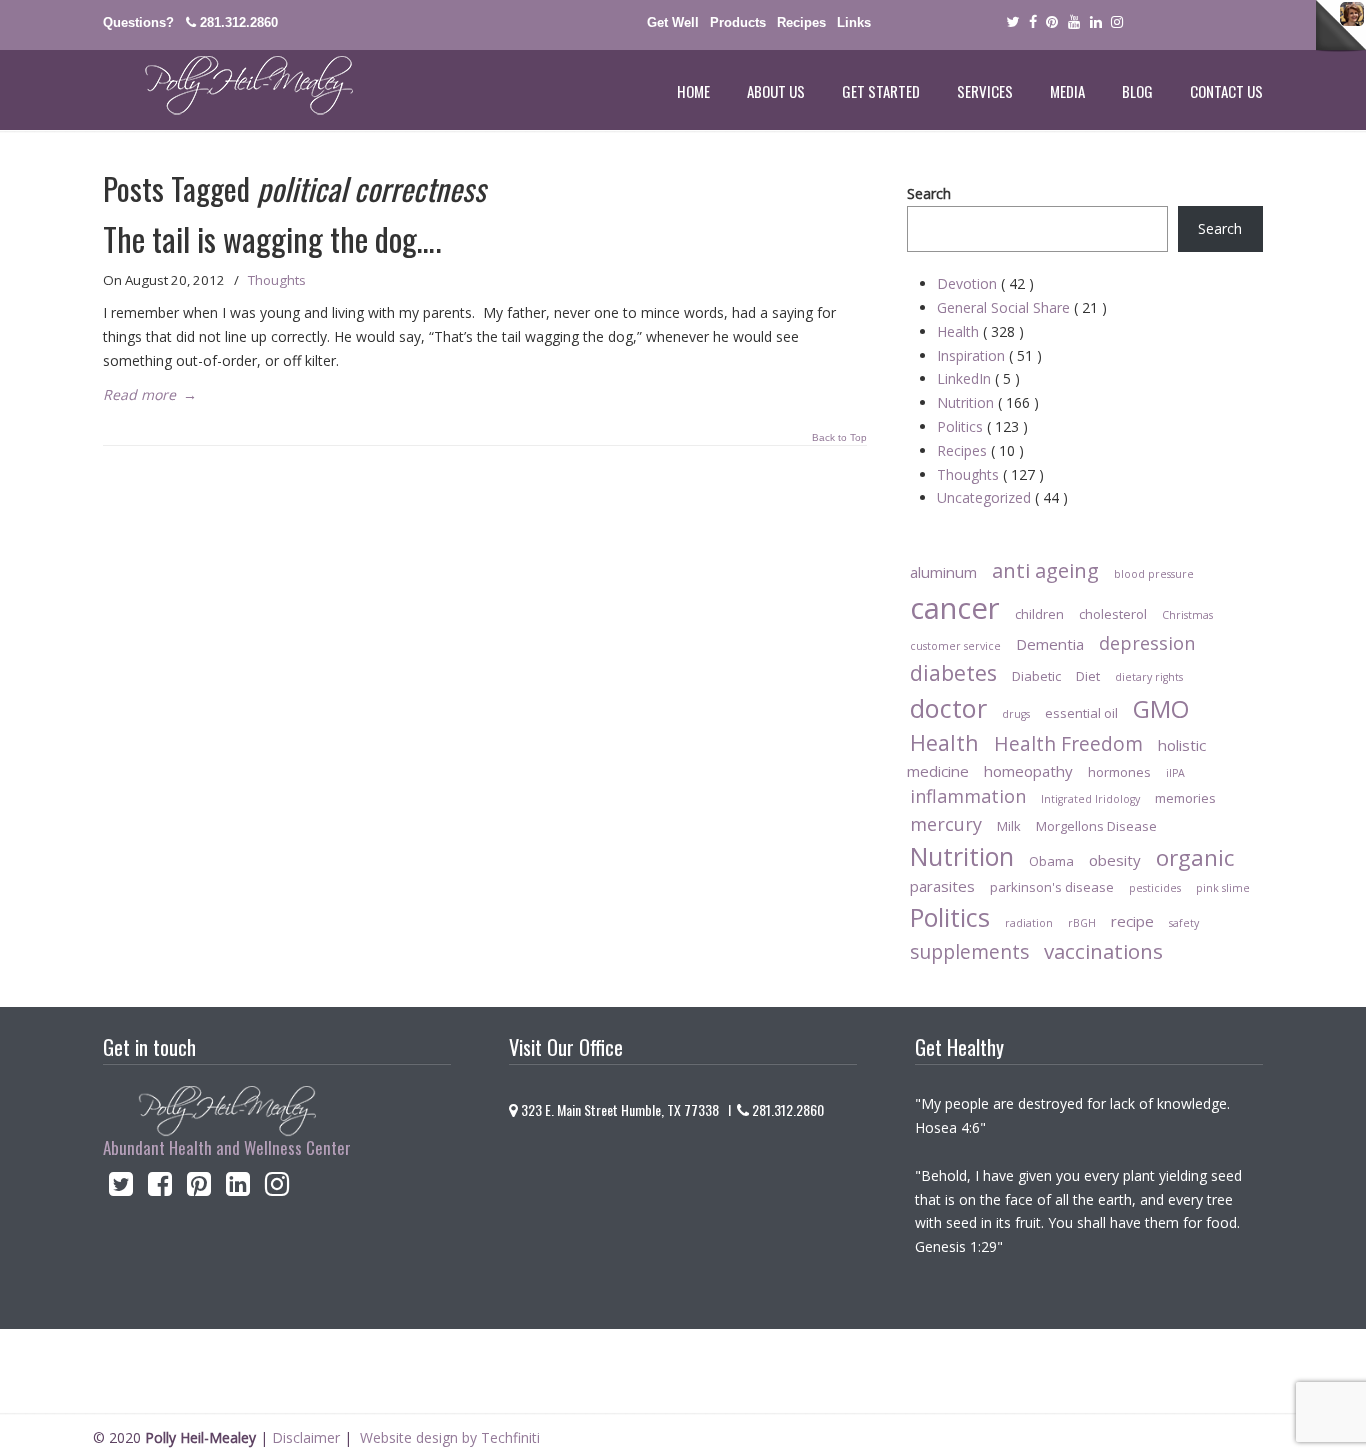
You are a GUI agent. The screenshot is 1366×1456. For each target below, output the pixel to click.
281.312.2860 (239, 22)
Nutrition (988, 402)
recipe (1132, 921)
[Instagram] (277, 1188)
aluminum (943, 572)
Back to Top (839, 438)
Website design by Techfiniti (450, 1437)
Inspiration (989, 355)
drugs (1016, 714)
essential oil (1081, 713)
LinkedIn (978, 378)
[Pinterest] (1052, 22)
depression (1147, 643)
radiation (1029, 923)
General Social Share (1022, 307)
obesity (1115, 860)
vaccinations (1103, 951)
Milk (1009, 826)
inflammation (968, 796)
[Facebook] (1033, 22)
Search (929, 193)
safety (1184, 923)
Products (738, 22)
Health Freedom (1068, 743)
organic (1195, 857)
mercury (946, 824)
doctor (948, 708)
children (1039, 614)
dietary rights (1149, 677)
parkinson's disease (1052, 887)
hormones (1119, 772)
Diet (1088, 676)
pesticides (1155, 888)
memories (1185, 798)
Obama (1051, 861)
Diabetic (1036, 676)
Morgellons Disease (1096, 826)
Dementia (1050, 644)
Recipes (801, 22)
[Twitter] (1012, 22)
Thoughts (277, 280)
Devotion (985, 283)
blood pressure (1154, 574)
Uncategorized (1002, 497)
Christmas (1187, 615)
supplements (969, 951)
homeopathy (1028, 771)
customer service (955, 646)
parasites (942, 886)
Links (854, 22)
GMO (1161, 708)
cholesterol (1113, 614)
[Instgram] (1118, 22)
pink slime (1223, 888)
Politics (982, 426)
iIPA (1175, 773)
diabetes (953, 672)
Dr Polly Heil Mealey (228, 86)
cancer (955, 608)
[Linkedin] (1096, 22)
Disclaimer (306, 1437)
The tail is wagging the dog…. (272, 238)
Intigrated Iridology (1090, 799)
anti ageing (1045, 570)
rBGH (1082, 923)
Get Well (673, 22)
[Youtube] (1074, 22)
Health (980, 331)
